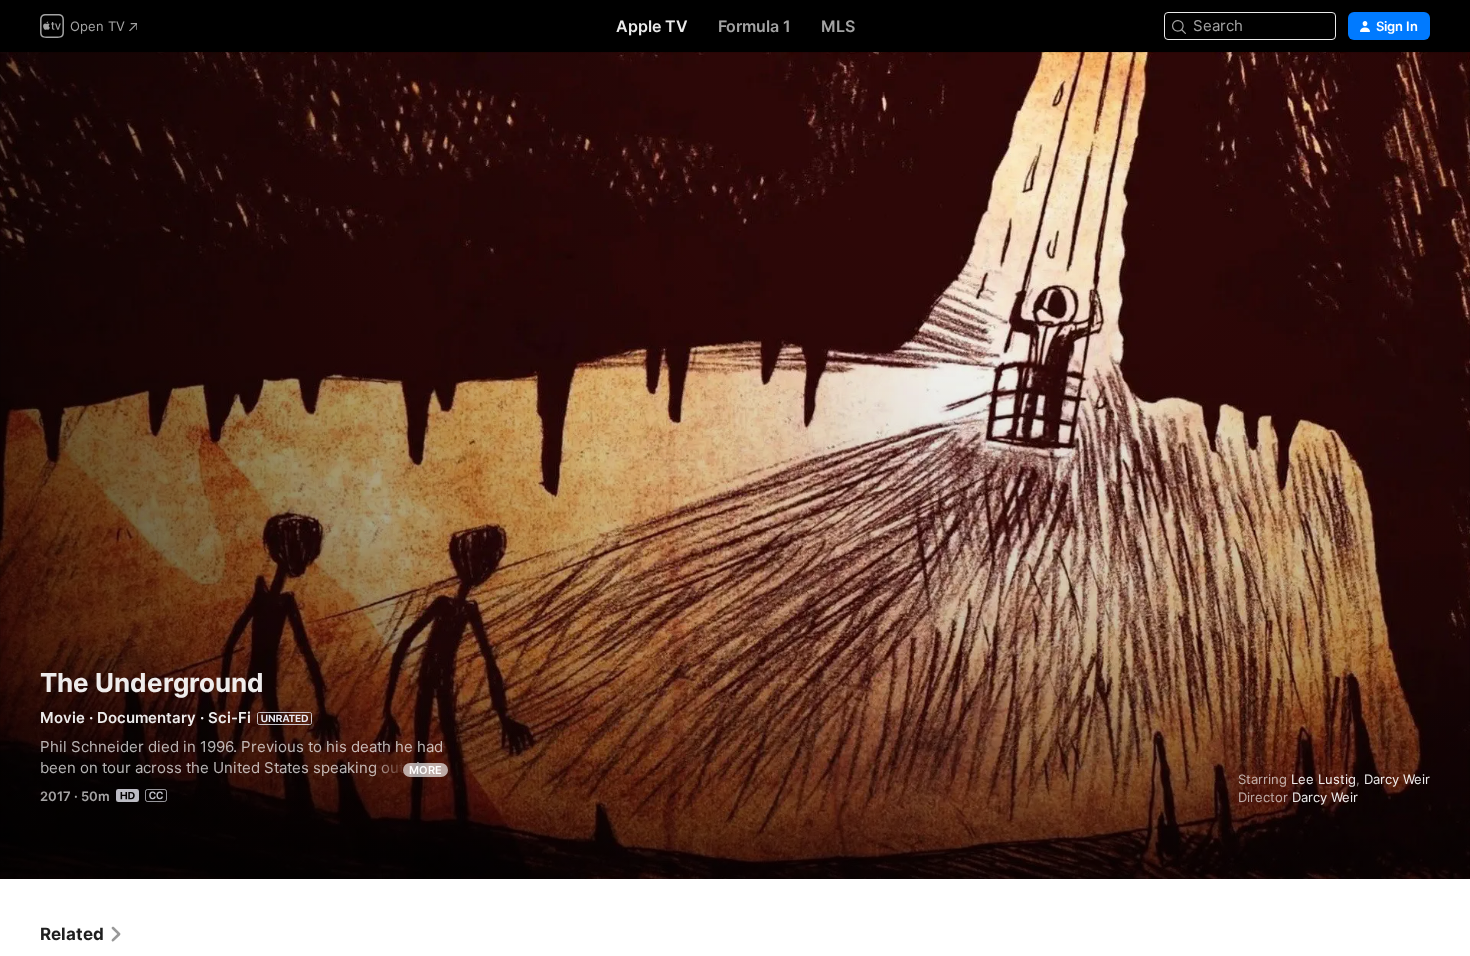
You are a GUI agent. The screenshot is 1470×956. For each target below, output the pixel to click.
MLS (838, 26)
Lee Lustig (1323, 779)
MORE (425, 770)
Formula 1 (754, 26)
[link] (82, 934)
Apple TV (652, 26)
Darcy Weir (1397, 779)
